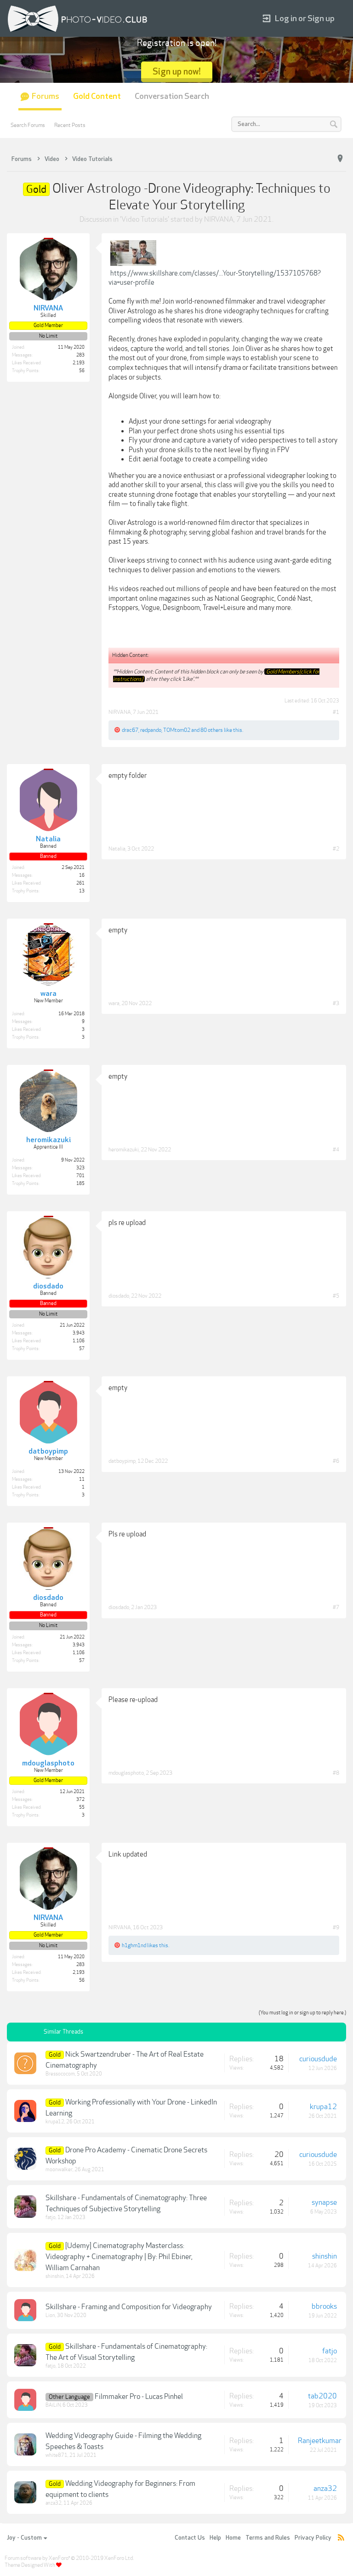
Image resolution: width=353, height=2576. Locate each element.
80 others (212, 730)
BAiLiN (53, 2405)
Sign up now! (177, 72)
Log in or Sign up (305, 19)
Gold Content (97, 96)
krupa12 (55, 2122)
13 (82, 891)
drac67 (130, 730)
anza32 (54, 2503)
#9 (336, 1927)
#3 (336, 1003)
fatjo (51, 2217)
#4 (336, 1150)
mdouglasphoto (126, 1773)
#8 (336, 1773)
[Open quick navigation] (340, 159)
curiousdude (318, 2059)
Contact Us (190, 2538)
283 (80, 355)
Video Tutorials (145, 219)
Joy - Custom (24, 2538)
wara (114, 1003)
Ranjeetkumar (320, 2441)
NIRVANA (219, 219)
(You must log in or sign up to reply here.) (302, 2013)
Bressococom (60, 2074)
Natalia (117, 849)
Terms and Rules (268, 2538)
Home (233, 2538)
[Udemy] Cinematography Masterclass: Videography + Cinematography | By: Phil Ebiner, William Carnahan (119, 2257)
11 (82, 1479)
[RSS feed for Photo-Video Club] (341, 2538)
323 (80, 1168)
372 (80, 1800)
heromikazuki (124, 1150)
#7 (336, 1607)
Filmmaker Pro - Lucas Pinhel (139, 2397)
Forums (46, 96)
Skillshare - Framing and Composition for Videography (129, 2307)
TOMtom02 (177, 730)
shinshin (55, 2276)
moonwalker (59, 2170)
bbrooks (324, 2306)
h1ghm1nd (134, 1945)
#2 (336, 849)
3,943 (79, 1333)
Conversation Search (172, 96)
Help (215, 2538)
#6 (336, 1461)
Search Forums (28, 125)
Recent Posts (70, 125)
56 (82, 371)
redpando (151, 730)
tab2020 (322, 2396)
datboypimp (122, 1461)
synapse (324, 2202)
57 (82, 1349)
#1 (336, 712)
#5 (336, 1296)
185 (80, 1184)
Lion (50, 2315)
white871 (57, 2455)
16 (82, 875)
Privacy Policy (313, 2538)
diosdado (119, 1296)
